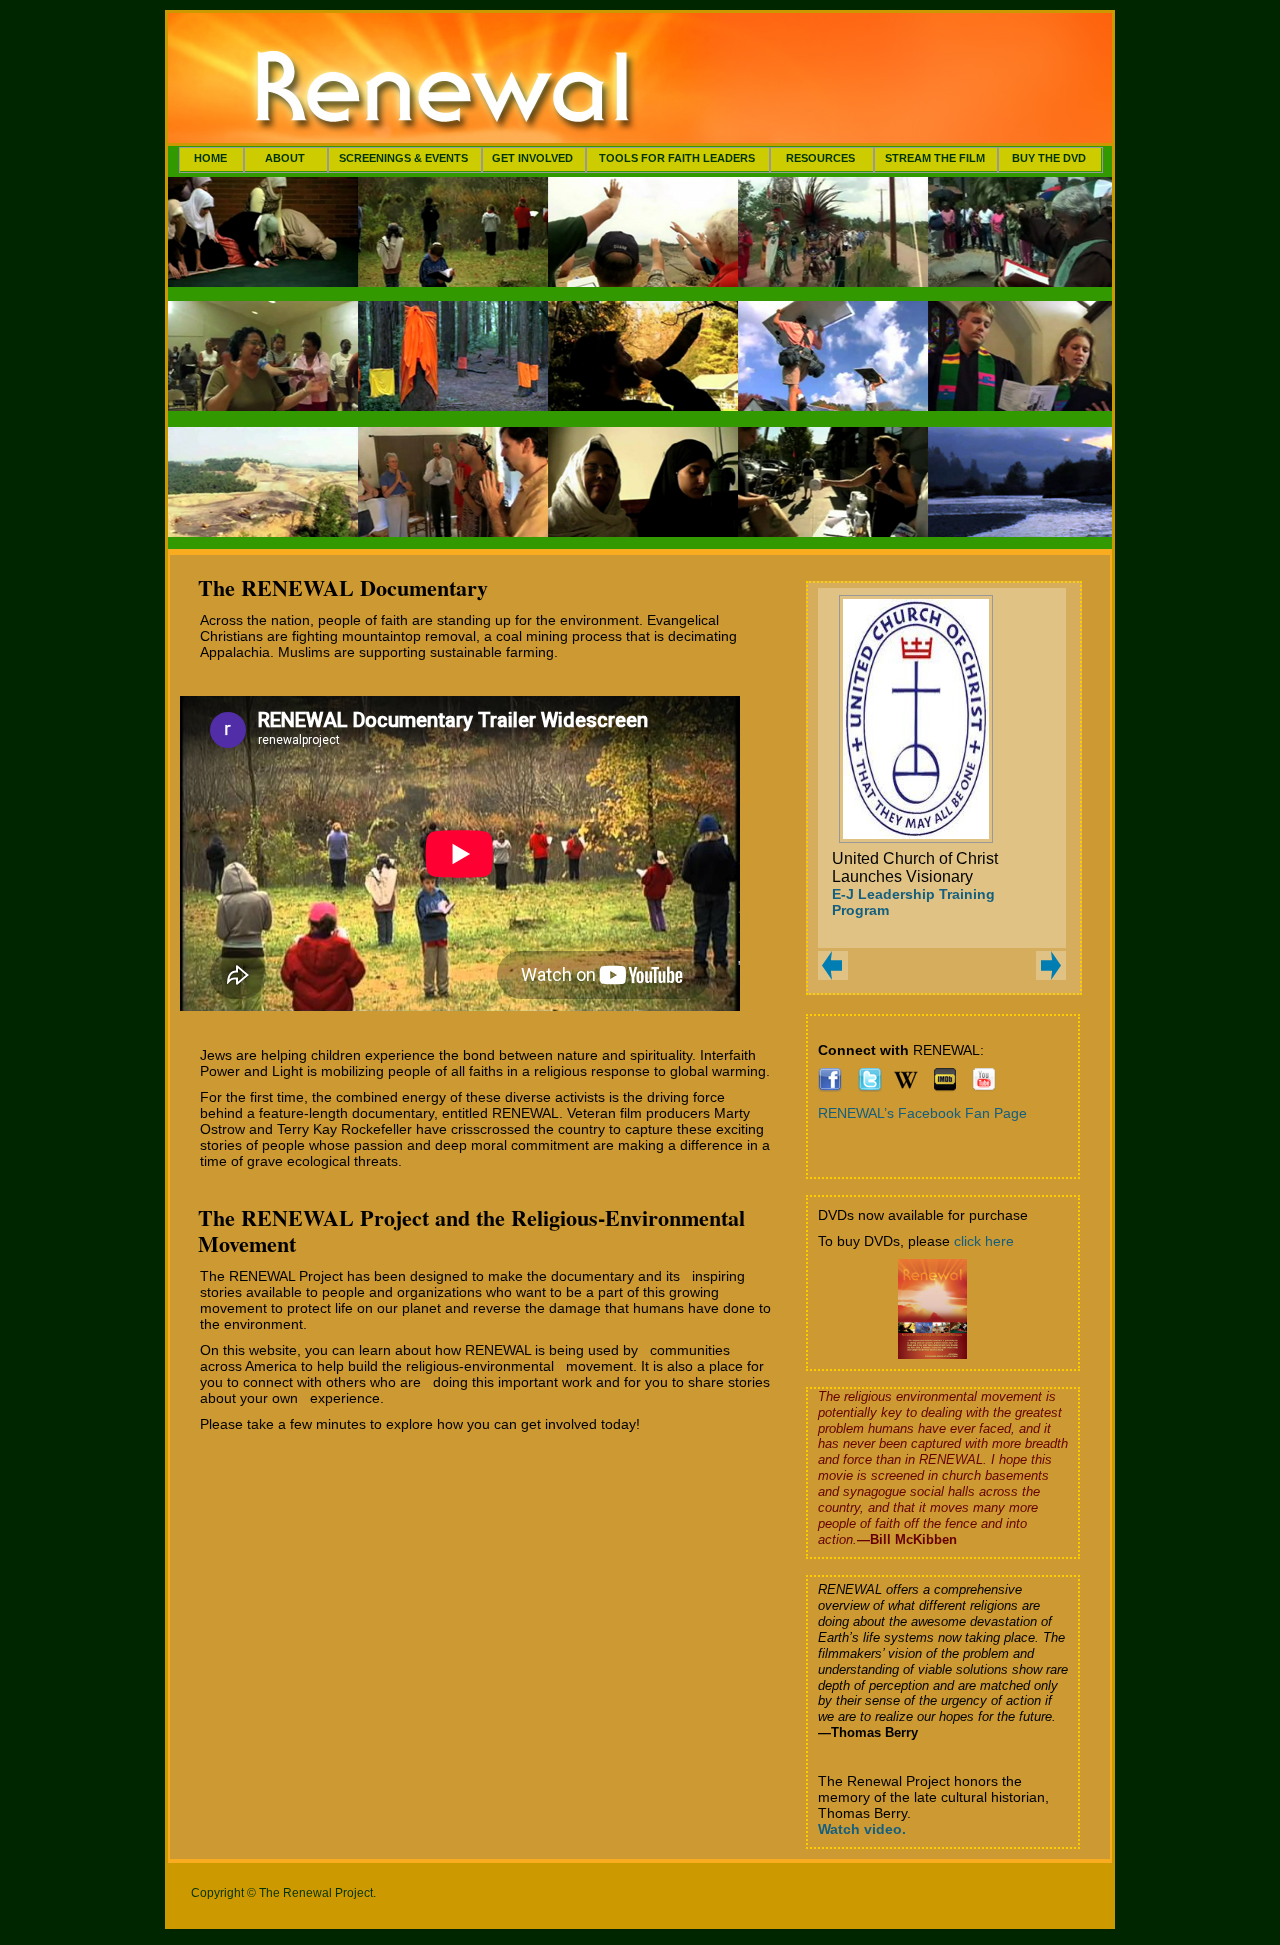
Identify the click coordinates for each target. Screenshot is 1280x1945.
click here (984, 1241)
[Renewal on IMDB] (945, 1087)
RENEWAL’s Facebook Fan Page (922, 1113)
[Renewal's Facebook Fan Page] (830, 1087)
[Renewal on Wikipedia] (906, 1087)
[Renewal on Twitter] (870, 1087)
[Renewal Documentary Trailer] (984, 1087)
